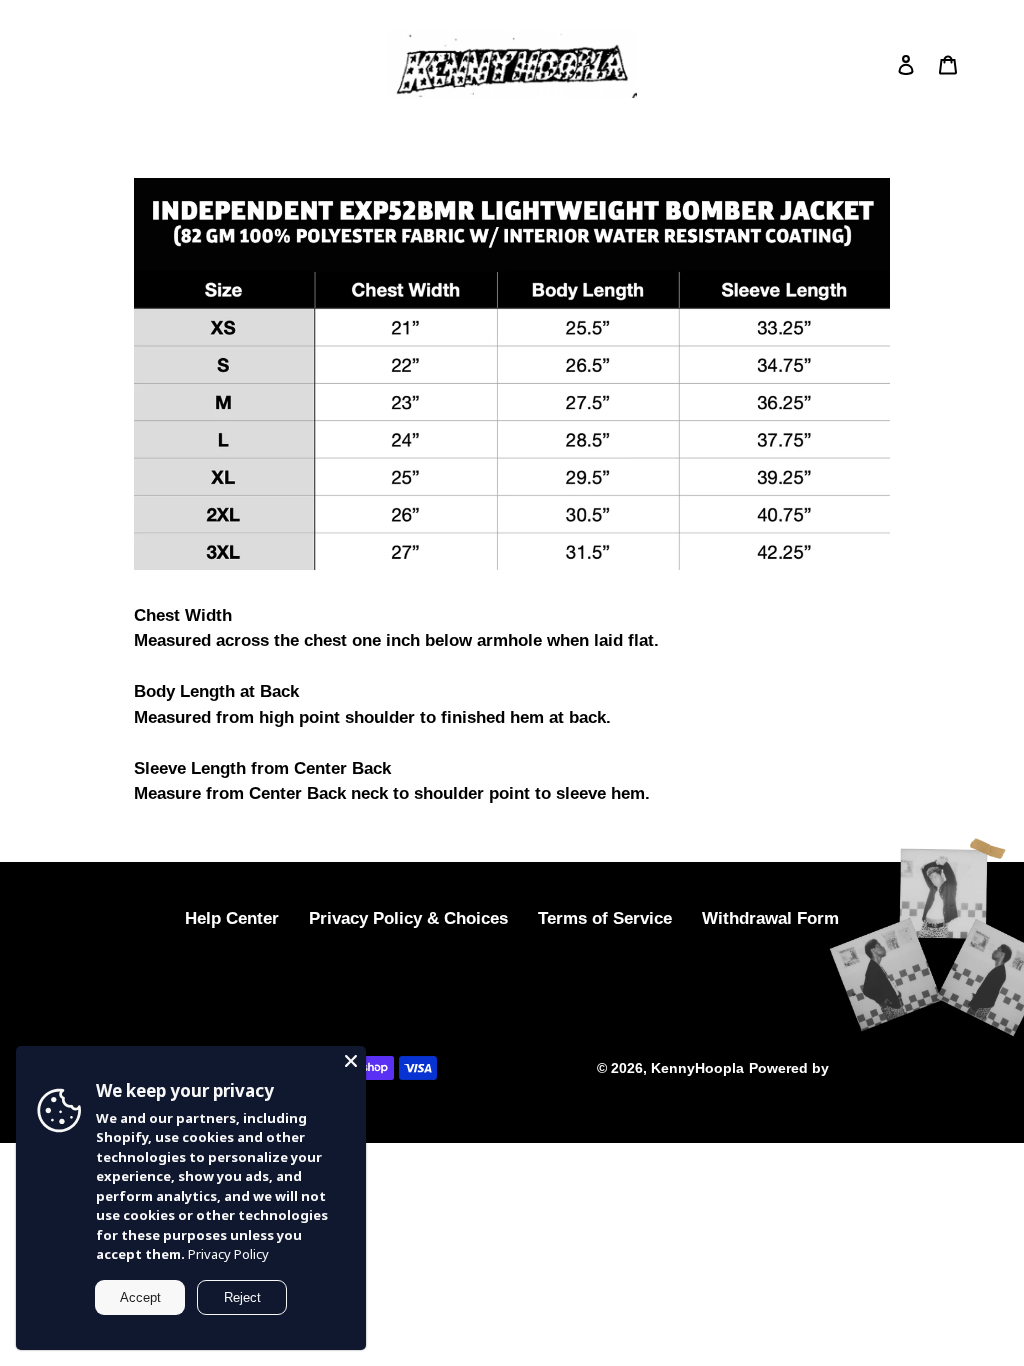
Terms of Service (605, 918)
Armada (858, 1068)
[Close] (351, 1061)
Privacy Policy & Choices (408, 918)
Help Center (232, 918)
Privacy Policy (228, 1254)
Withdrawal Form (770, 918)
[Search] (879, 64)
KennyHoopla (697, 1068)
